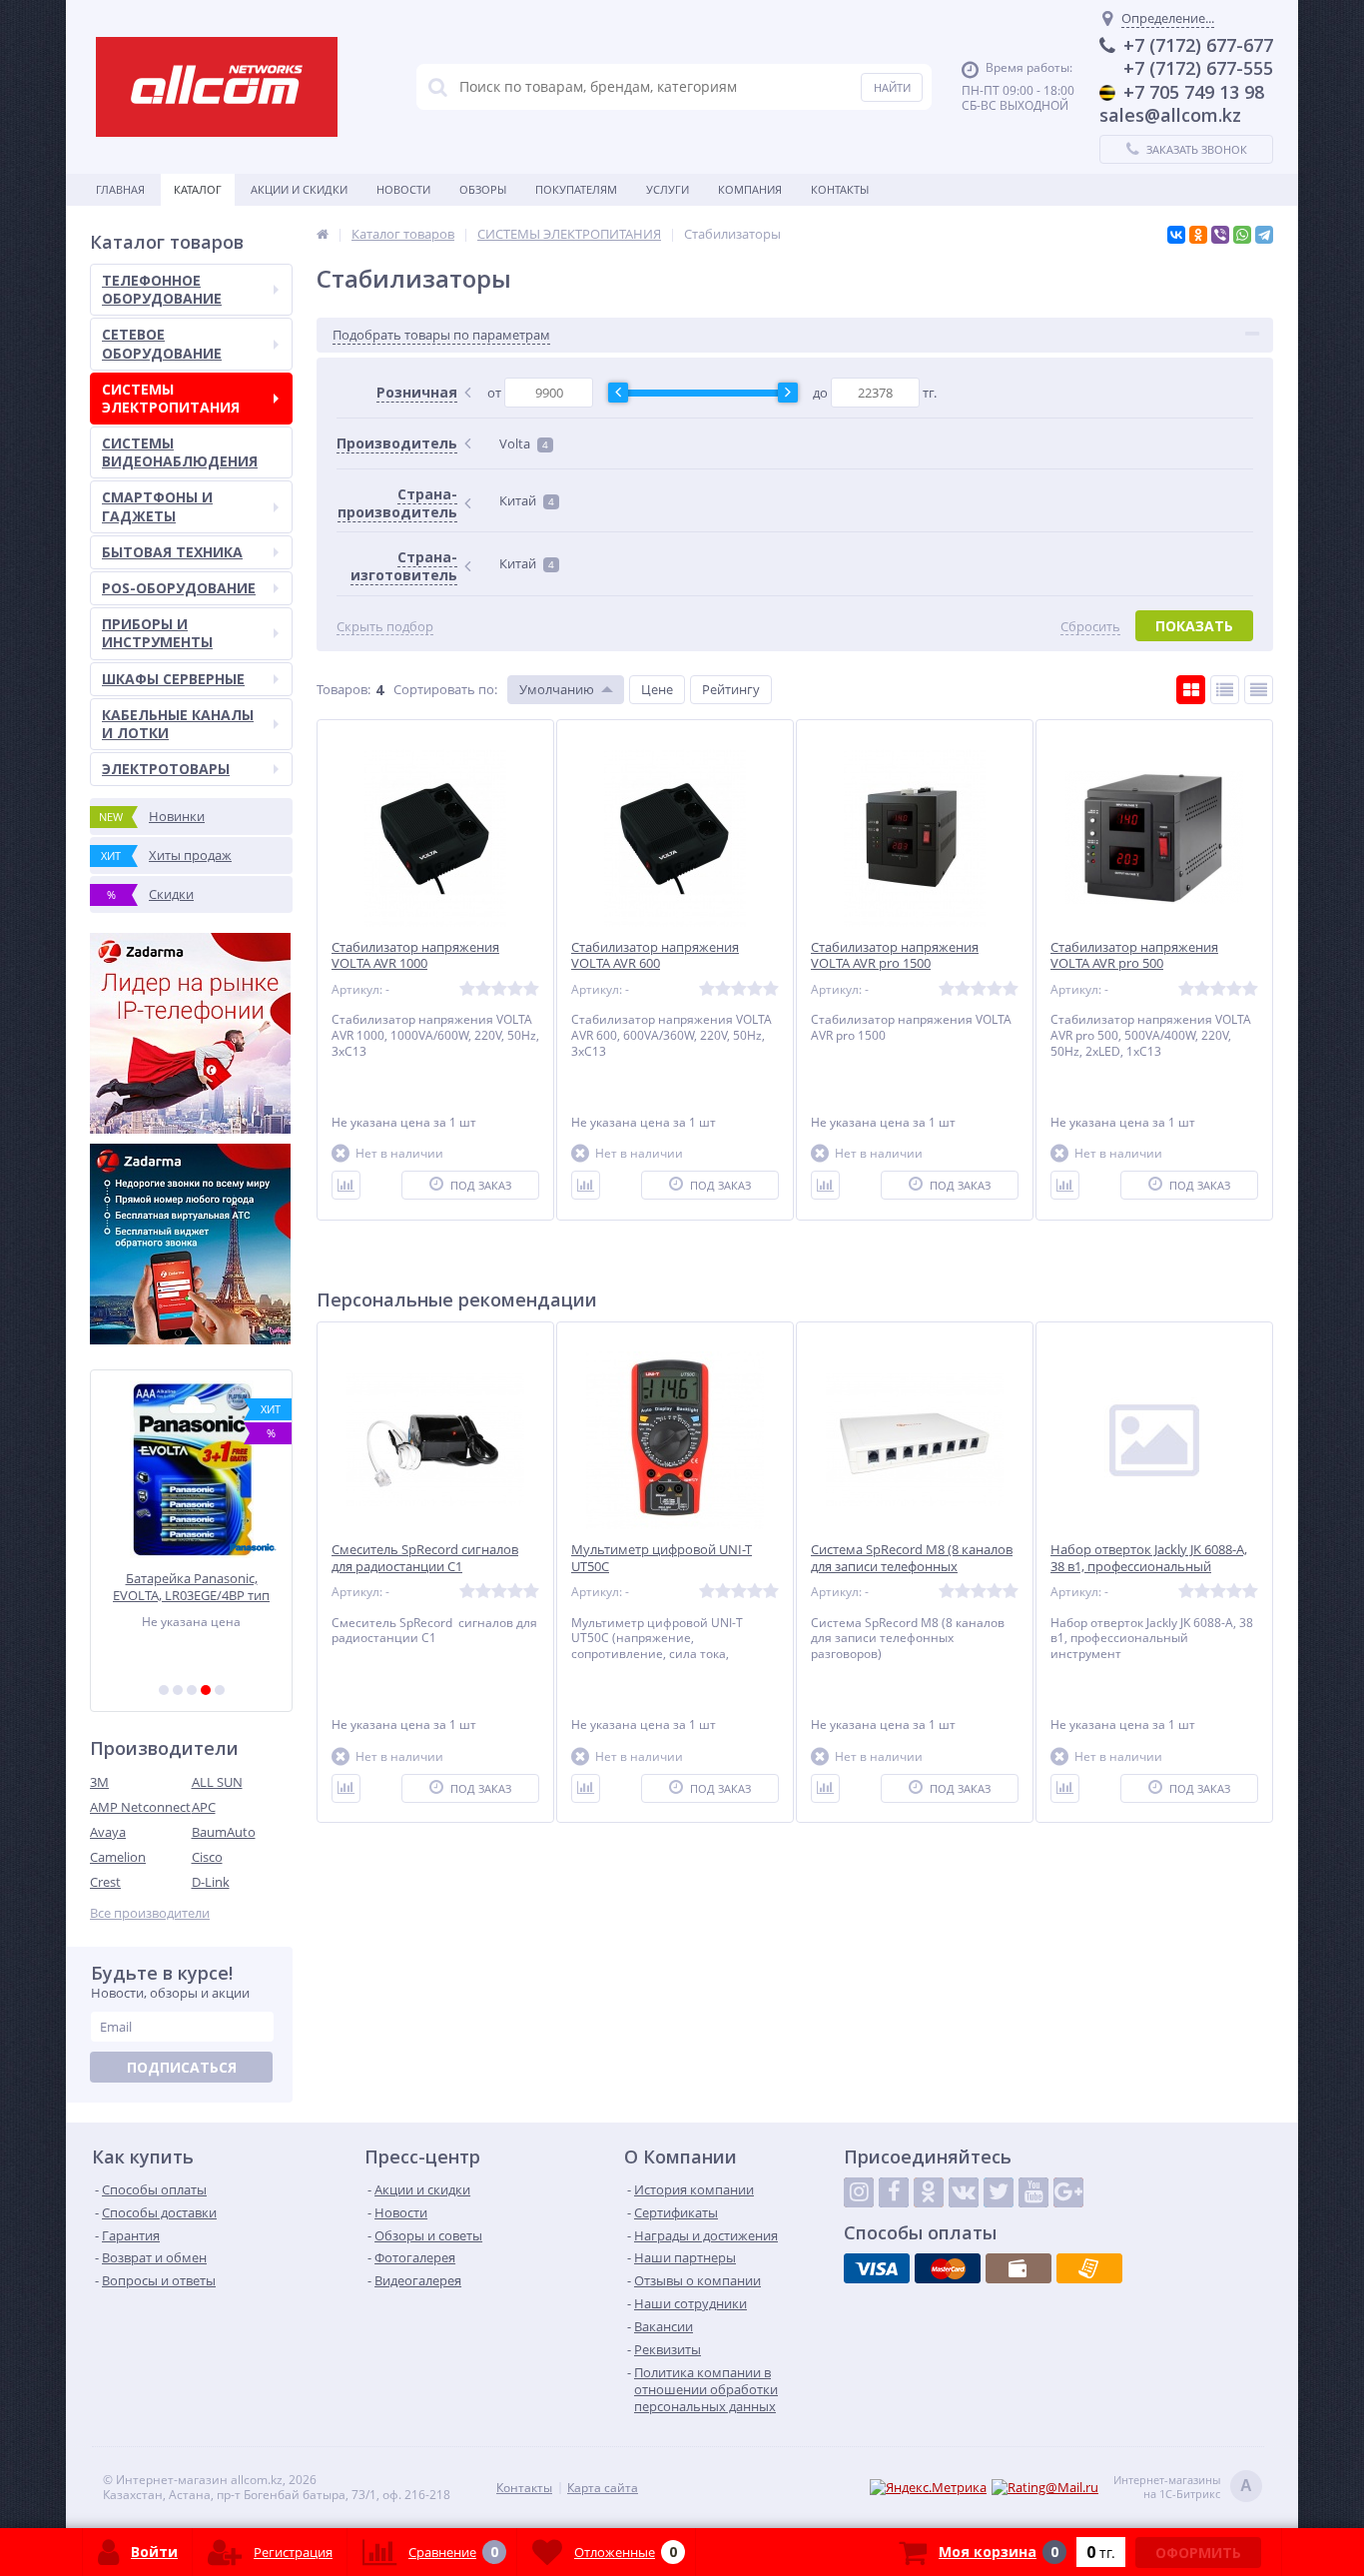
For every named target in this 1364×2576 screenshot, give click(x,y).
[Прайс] (1259, 690)
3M (99, 1782)
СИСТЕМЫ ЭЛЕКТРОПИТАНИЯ (171, 398)
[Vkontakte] (964, 2192)
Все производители (150, 1913)
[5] (220, 1690)
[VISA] (877, 2268)
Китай (527, 500)
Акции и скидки (299, 189)
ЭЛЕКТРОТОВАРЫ (166, 769)
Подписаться (182, 2067)
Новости (403, 189)
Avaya (108, 1832)
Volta (524, 443)
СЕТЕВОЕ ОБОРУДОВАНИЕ (162, 343)
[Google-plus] (1068, 2192)
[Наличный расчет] (1019, 2268)
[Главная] (323, 234)
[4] (206, 1690)
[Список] (1225, 690)
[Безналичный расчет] (1089, 2268)
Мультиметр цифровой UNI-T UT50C (662, 1558)
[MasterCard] (948, 2268)
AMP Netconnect (140, 1807)
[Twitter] (999, 2192)
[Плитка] (1191, 690)
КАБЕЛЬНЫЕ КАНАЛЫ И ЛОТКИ (178, 724)
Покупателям (576, 189)
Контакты (840, 189)
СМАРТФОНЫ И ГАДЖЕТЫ (157, 506)
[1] (164, 1690)
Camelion (118, 1857)
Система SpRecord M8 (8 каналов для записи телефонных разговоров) (912, 1567)
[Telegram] (1264, 235)
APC (204, 1807)
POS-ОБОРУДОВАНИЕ (179, 588)
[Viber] (1220, 235)
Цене (657, 689)
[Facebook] (894, 2192)
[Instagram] (859, 2192)
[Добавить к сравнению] (346, 1185)
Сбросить (1090, 627)
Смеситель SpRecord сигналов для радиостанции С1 (425, 1558)
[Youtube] (1033, 2192)
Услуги (668, 189)
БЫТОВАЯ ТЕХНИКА (172, 552)
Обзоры (483, 189)
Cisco (207, 1857)
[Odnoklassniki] (929, 2192)
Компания (750, 189)
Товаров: (343, 689)
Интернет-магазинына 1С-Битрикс (1183, 2487)
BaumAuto (224, 1832)
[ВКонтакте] (1176, 235)
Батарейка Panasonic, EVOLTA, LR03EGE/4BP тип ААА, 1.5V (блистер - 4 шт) (191, 1587)
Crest (105, 1882)
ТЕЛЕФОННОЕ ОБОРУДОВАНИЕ (162, 289)
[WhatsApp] (1242, 235)
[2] (178, 1690)
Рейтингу (731, 689)
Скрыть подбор (385, 627)
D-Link (211, 1882)
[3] (192, 1690)
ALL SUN (217, 1782)
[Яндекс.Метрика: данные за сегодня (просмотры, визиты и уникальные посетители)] (928, 2488)
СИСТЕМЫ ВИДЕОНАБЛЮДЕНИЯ (180, 452)
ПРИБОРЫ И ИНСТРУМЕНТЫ (157, 633)
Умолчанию (557, 689)
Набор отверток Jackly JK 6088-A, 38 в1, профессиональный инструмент (1149, 1567)
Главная (120, 189)
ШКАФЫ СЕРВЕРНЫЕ (173, 679)
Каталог (198, 189)
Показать (1194, 626)
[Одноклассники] (1198, 235)
